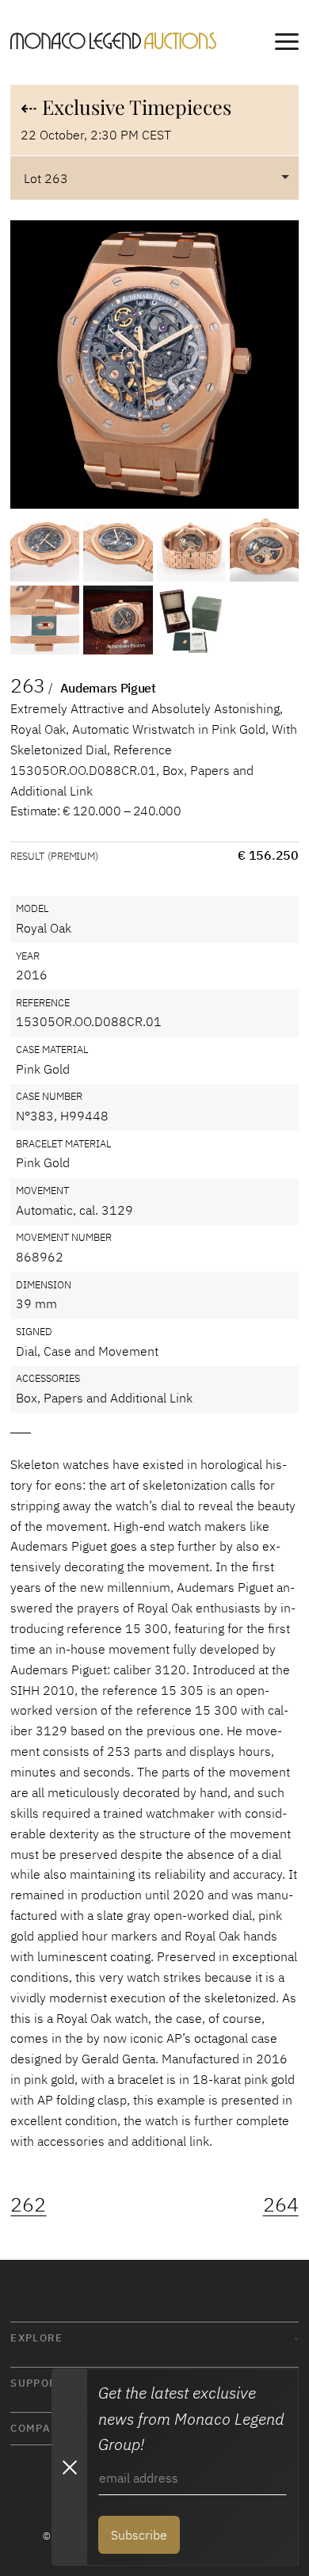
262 (28, 2204)
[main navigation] (287, 44)
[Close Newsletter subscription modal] (69, 2467)
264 (281, 2204)
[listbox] (154, 177)
